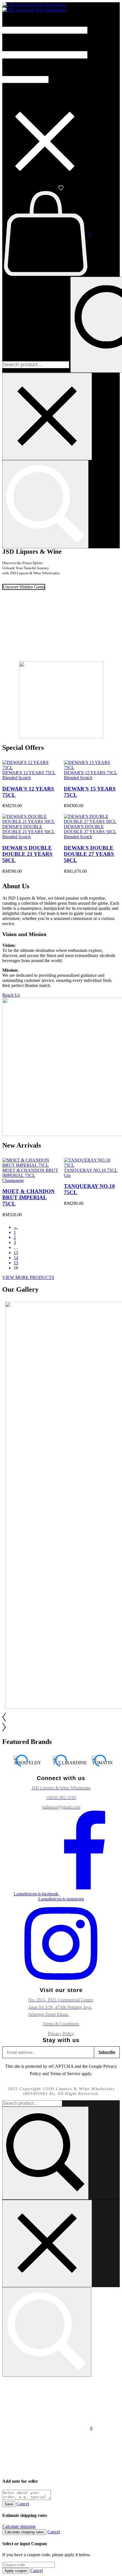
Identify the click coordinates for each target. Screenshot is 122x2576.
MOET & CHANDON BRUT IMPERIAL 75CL (29, 1197)
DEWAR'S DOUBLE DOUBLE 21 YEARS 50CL (27, 854)
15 (16, 1263)
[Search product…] (45, 504)
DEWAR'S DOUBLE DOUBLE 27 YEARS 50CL (89, 854)
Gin (67, 1175)
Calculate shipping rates (24, 2532)
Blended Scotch (16, 778)
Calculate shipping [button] (19, 2526)
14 (16, 1258)
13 (16, 1253)
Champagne (13, 1180)
